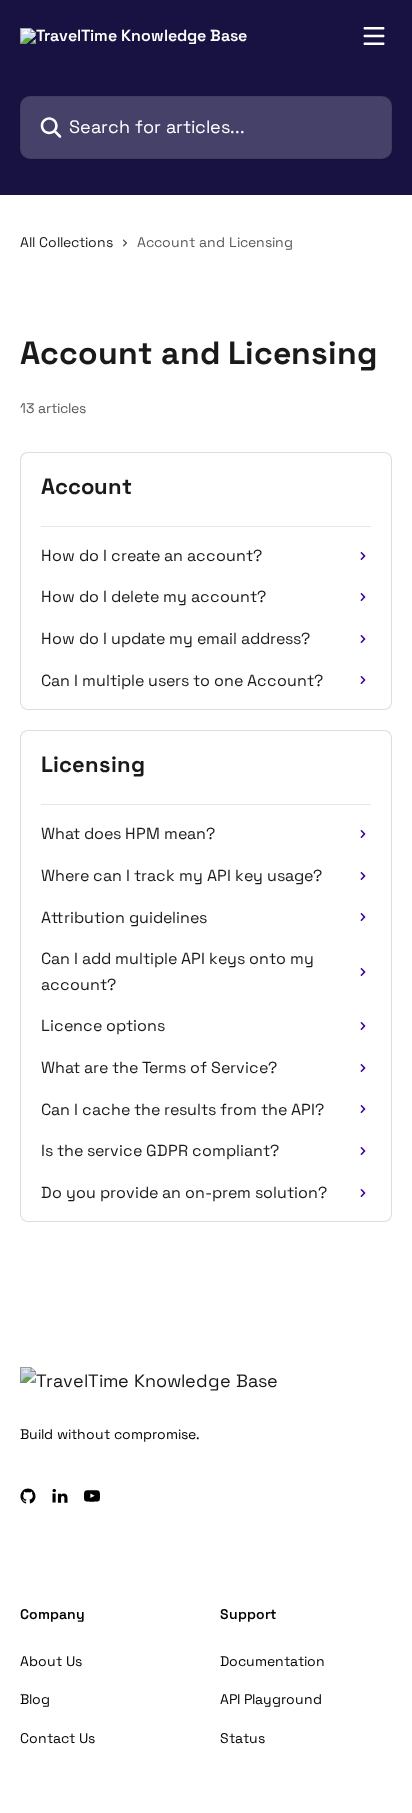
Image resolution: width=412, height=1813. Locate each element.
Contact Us (57, 1738)
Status (242, 1738)
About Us (51, 1661)
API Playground (271, 1699)
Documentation (272, 1661)
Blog (35, 1699)
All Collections (66, 242)
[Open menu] (374, 36)
